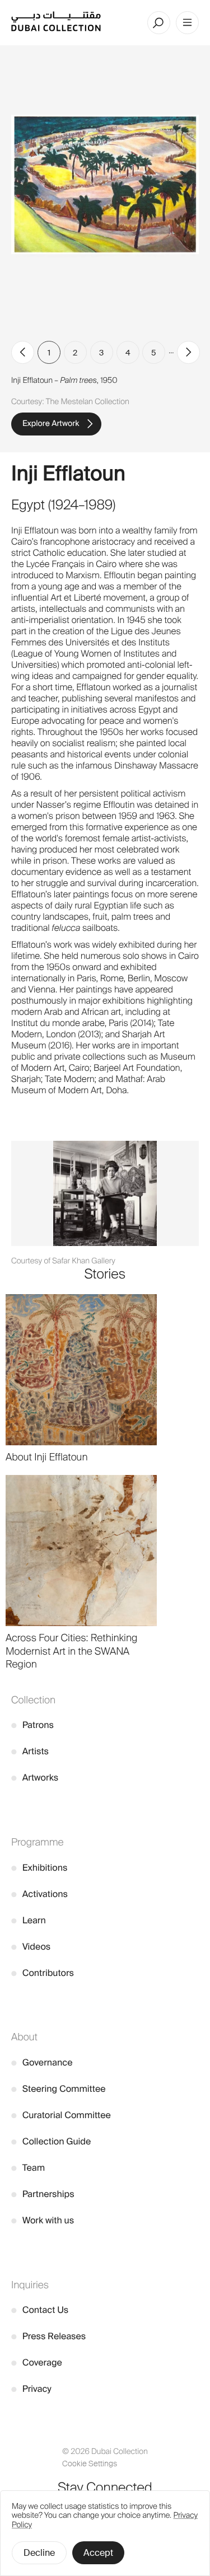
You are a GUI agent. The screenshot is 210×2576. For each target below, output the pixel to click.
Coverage (37, 2362)
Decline (39, 2553)
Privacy (31, 2389)
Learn (29, 1920)
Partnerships (43, 2194)
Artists (30, 1751)
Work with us (43, 2220)
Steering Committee (59, 2089)
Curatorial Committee (61, 2115)
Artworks (35, 1778)
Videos (31, 1947)
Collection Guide (51, 2141)
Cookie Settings (90, 2464)
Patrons (32, 1725)
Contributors (43, 1973)
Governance (42, 2062)
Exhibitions (39, 1868)
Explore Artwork (51, 424)
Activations (39, 1894)
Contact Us (40, 2310)
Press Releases (48, 2336)
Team (28, 2168)
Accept (98, 2553)
